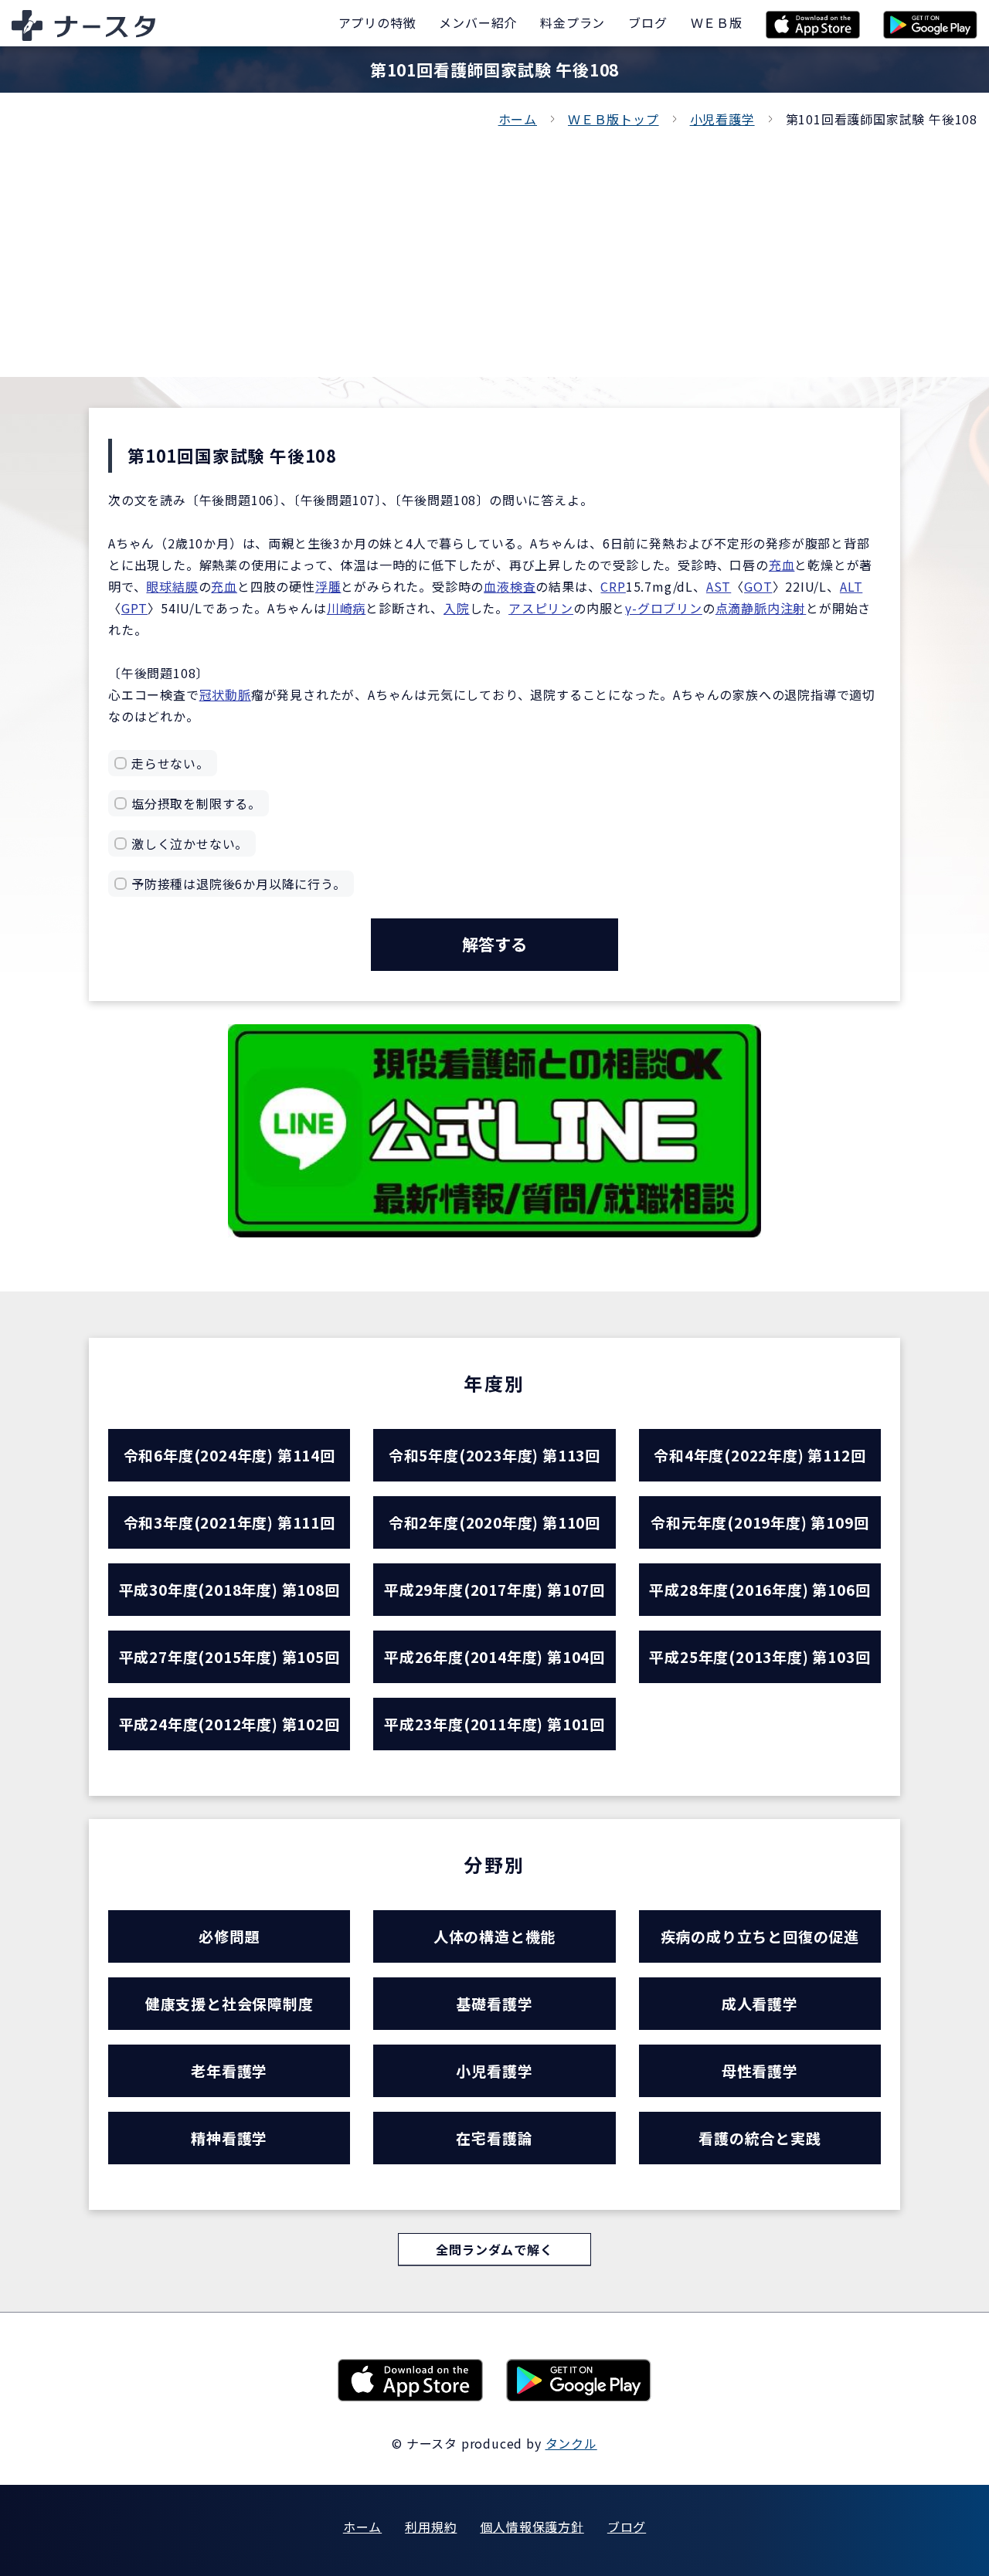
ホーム (518, 119)
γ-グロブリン (664, 608)
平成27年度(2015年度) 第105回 (229, 1656)
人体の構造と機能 (494, 1936)
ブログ (627, 2527)
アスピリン (541, 608)
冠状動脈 (225, 694)
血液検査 (510, 586)
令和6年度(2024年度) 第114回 (229, 1455)
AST (719, 586)
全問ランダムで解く (494, 2249)
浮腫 (328, 586)
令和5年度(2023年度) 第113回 (494, 1455)
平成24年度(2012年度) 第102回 (229, 1724)
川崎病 (346, 608)
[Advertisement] (494, 246)
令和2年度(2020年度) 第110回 (494, 1522)
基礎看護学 (494, 2003)
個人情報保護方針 (532, 2527)
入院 (457, 608)
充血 (782, 565)
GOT (758, 586)
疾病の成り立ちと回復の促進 (760, 1936)
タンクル (571, 2443)
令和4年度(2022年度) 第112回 (760, 1455)
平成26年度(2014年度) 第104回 (494, 1656)
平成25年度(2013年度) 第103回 (760, 1656)
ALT (851, 586)
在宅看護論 (494, 2138)
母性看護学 (760, 2070)
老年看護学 (229, 2070)
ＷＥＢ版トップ (613, 119)
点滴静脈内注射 (761, 608)
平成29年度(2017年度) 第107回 (494, 1589)
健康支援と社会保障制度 (229, 2003)
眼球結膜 (172, 586)
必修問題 (229, 1936)
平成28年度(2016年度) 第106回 (760, 1589)
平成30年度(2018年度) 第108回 (229, 1589)
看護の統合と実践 (760, 2138)
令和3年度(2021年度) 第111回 (229, 1522)
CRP (613, 586)
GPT (134, 608)
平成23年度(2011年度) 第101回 (494, 1724)
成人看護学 (760, 2003)
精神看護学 (229, 2138)
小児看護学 (722, 119)
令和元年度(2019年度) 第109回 (760, 1522)
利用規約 (431, 2527)
